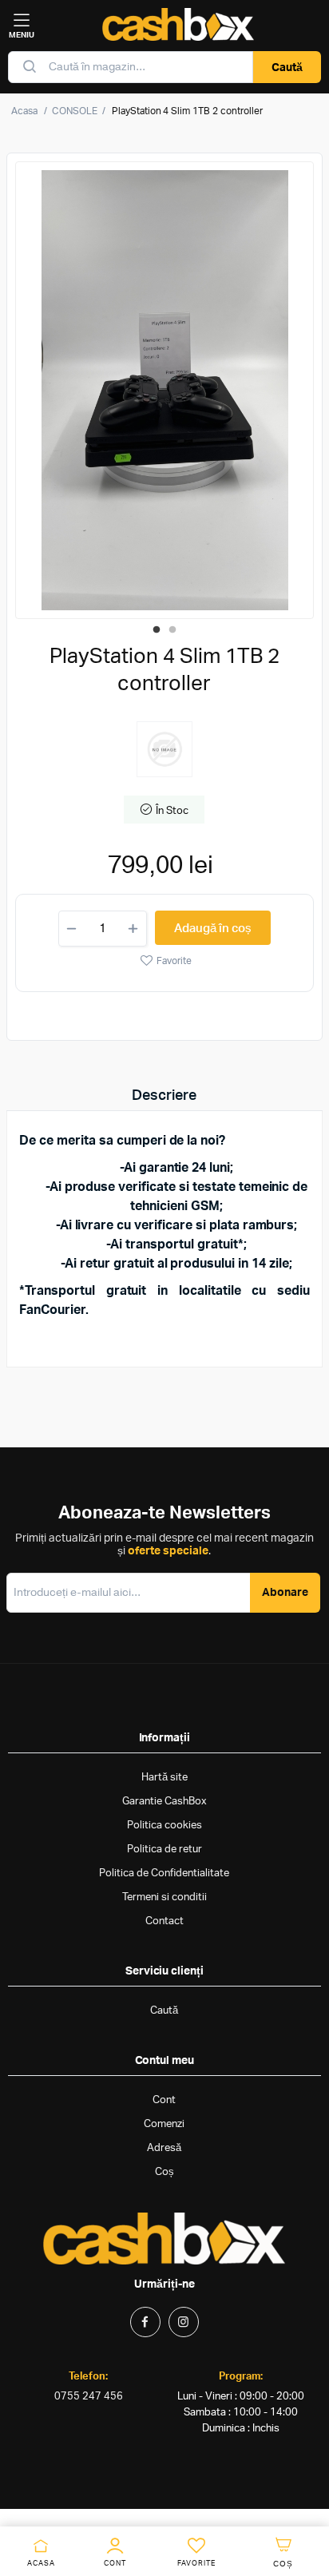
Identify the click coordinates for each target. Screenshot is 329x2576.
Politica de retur (164, 1850)
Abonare (285, 1593)
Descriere (164, 1096)
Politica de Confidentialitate (164, 1873)
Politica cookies (164, 1826)
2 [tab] (172, 630)
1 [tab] (157, 630)
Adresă (164, 2148)
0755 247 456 (89, 2397)
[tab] (164, 1096)
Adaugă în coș (213, 929)
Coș (164, 2172)
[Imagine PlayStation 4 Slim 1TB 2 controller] (165, 390)
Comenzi (164, 2124)
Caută (287, 68)
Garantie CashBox (164, 1802)
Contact (164, 1921)
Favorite (174, 961)
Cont (164, 2100)
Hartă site (164, 1778)
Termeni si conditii (164, 1897)
